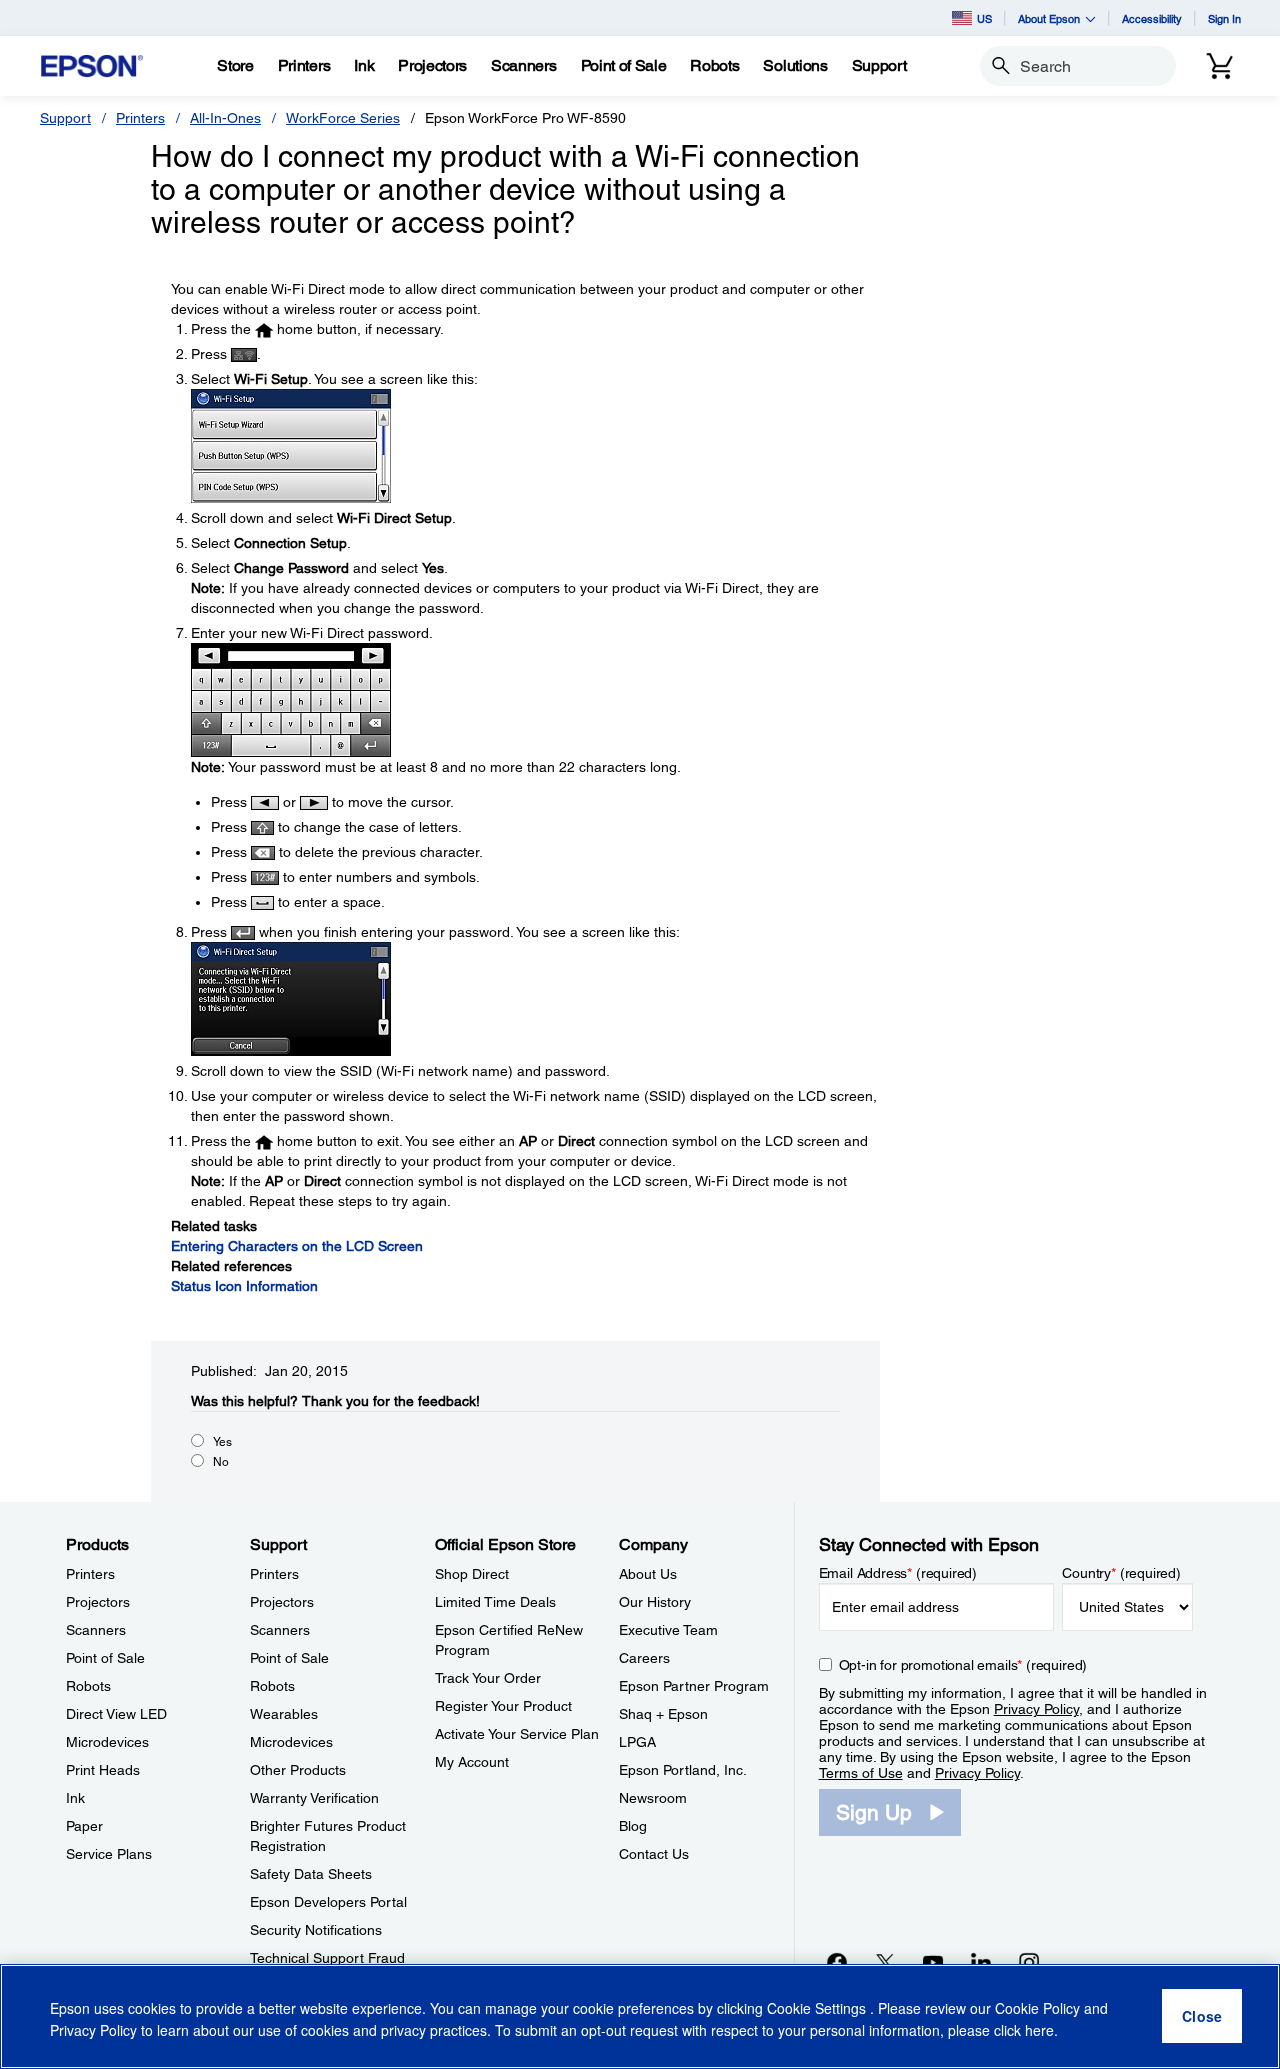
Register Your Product (503, 1706)
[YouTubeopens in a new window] (933, 1962)
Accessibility (1152, 18)
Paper (84, 1826)
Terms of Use (861, 1773)
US (984, 18)
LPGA (637, 1742)
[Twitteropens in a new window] (885, 1962)
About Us (648, 1574)
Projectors (98, 1602)
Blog (633, 1826)
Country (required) (1121, 1573)
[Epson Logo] (92, 66)
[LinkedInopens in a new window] (981, 1962)
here (1039, 2030)
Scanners (96, 1630)
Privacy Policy (1036, 1709)
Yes (222, 1442)
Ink (75, 1798)
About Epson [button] (1049, 18)
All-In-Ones (225, 118)
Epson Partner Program (694, 1686)
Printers (140, 118)
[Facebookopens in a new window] (837, 1962)
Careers (644, 1658)
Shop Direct (472, 1574)
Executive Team (668, 1630)
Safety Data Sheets (311, 1874)
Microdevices (107, 1742)
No (221, 1462)
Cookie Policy (1037, 2009)
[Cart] (1220, 66)
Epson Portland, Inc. (683, 1770)
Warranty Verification (314, 1798)
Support (65, 118)
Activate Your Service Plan (517, 1734)
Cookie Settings (818, 2009)
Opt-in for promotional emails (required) (963, 1665)
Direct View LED (116, 1714)
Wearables (284, 1714)
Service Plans (109, 1854)
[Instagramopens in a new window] (1029, 1962)
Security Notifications (316, 1930)
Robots (88, 1686)
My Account (472, 1762)
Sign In (1224, 18)
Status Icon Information (244, 1286)
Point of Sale (105, 1658)
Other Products (298, 1770)
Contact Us (654, 1854)
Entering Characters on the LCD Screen (297, 1246)
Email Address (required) (898, 1573)
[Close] (1202, 2017)
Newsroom (653, 1798)
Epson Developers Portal (328, 1902)
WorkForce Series (343, 118)
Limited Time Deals (495, 1602)
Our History (655, 1602)
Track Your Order (488, 1678)
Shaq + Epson (663, 1714)
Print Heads (103, 1770)
